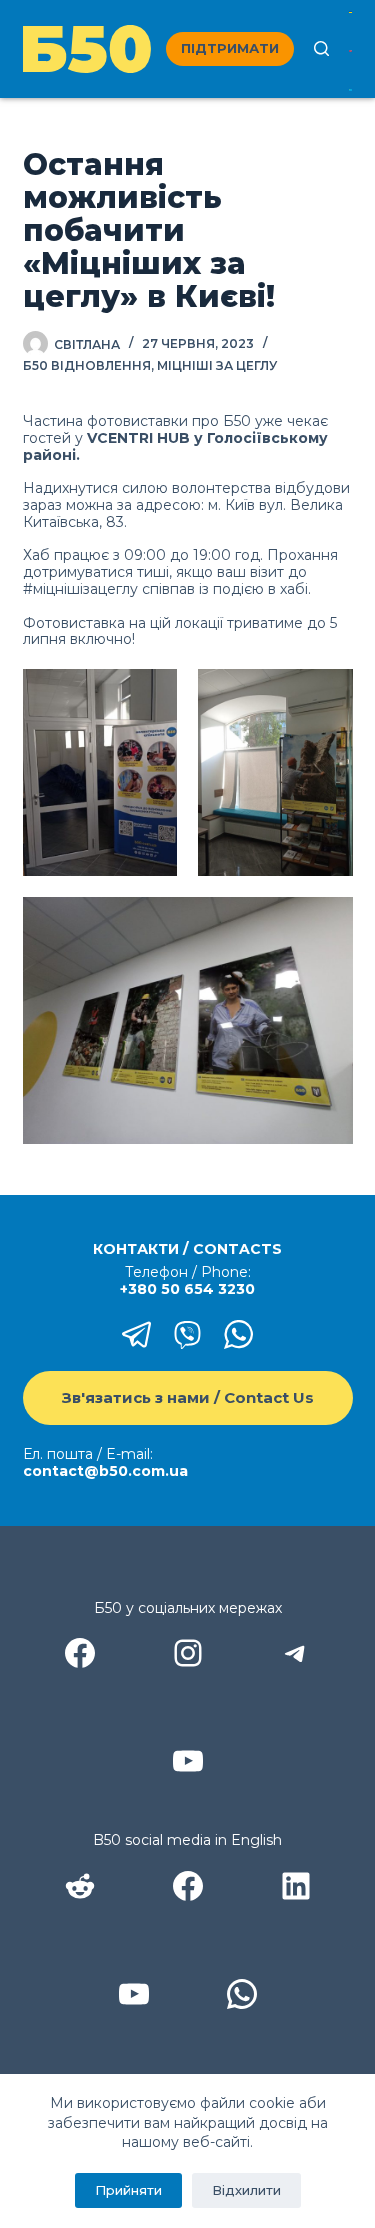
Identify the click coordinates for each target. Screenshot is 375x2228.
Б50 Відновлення (87, 365)
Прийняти (128, 2190)
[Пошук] (321, 48)
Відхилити (246, 2190)
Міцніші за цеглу (217, 365)
